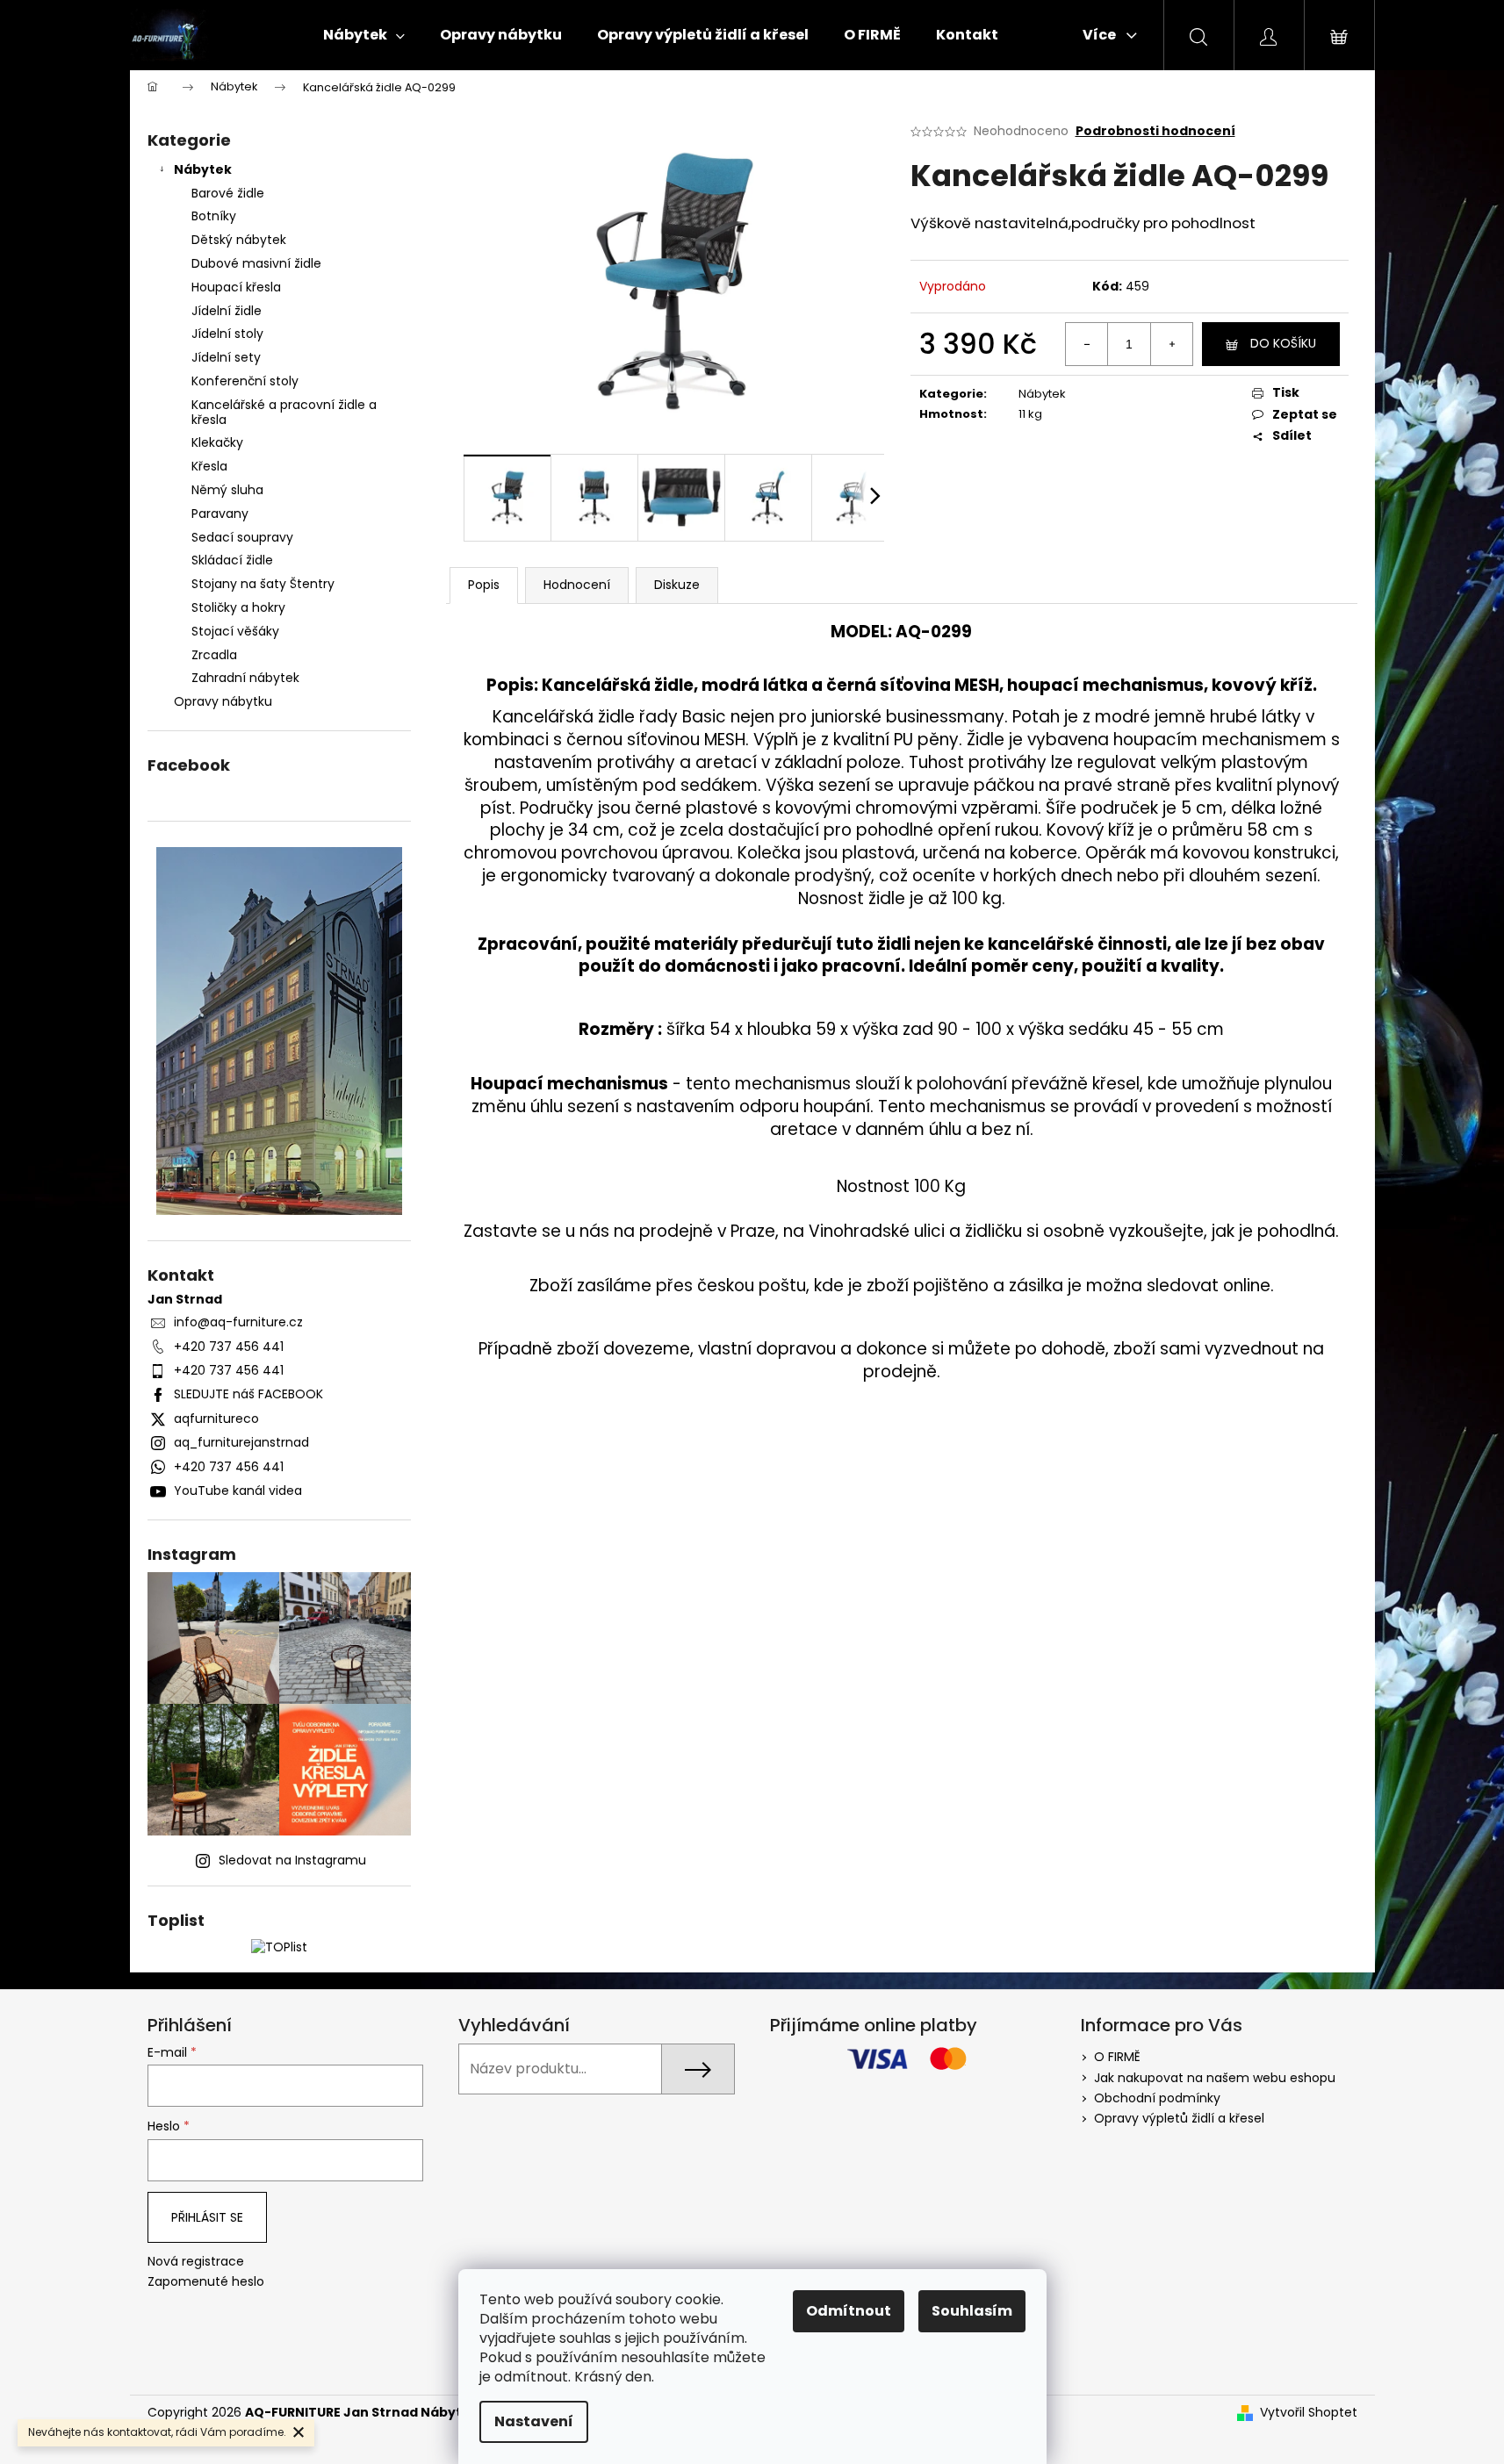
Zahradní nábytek (245, 678)
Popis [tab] (484, 585)
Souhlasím (972, 2311)
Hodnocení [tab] (577, 585)
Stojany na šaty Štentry (263, 584)
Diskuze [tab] (677, 585)
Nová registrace (196, 2262)
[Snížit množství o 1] (1087, 344)
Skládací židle (232, 560)
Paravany (220, 514)
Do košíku (1283, 343)
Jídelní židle (227, 311)
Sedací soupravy (242, 537)
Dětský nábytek (239, 240)
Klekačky (217, 442)
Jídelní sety (226, 357)
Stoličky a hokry (238, 607)
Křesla (209, 466)
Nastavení (534, 2421)
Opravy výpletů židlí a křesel (1179, 2118)
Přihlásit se (207, 2217)
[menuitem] (364, 35)
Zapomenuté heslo (206, 2282)
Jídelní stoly (227, 334)
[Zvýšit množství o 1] (1171, 344)
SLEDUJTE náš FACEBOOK (248, 1394)
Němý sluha (227, 490)
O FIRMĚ (1117, 2057)
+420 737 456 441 (229, 1347)
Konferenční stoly (245, 381)
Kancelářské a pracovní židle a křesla (284, 412)
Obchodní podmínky (1157, 2098)
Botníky (214, 216)
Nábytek (203, 169)
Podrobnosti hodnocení (1155, 131)
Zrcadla (214, 655)
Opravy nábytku (223, 701)
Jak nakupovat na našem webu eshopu (1215, 2078)
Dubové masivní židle (256, 263)
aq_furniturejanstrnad (241, 1442)
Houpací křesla (236, 287)
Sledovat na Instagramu (292, 1860)
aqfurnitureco (216, 1419)
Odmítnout (849, 2311)
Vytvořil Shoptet (1309, 2413)
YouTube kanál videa (238, 1491)
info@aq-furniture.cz (238, 1322)
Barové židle (228, 193)
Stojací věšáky (235, 631)
